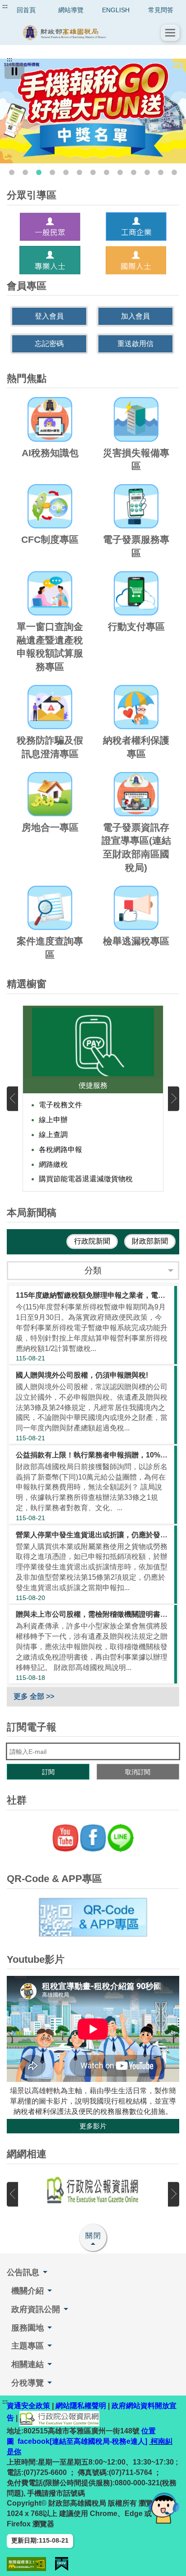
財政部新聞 (150, 1241)
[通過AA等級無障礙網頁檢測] (26, 2564)
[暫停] (14, 71)
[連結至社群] (93, 1838)
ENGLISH (116, 10)
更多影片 (93, 2126)
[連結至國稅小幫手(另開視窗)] (164, 2508)
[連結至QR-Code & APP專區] (93, 1917)
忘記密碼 (49, 344)
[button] (170, 33)
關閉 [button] (93, 2236)
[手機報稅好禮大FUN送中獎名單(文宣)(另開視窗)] (93, 111)
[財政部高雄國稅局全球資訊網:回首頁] (84, 33)
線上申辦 (53, 1120)
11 (147, 172)
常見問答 (161, 10)
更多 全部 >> (34, 1696)
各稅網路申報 (60, 1149)
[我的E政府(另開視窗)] (62, 2564)
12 (161, 172)
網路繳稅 (53, 1164)
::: (5, 6)
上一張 (12, 1098)
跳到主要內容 (24, 6)
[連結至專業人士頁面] (50, 260)
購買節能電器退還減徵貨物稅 (86, 1179)
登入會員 (49, 316)
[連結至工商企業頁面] (136, 227)
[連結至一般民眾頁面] (50, 227)
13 (174, 172)
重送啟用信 (135, 344)
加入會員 (135, 316)
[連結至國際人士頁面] (136, 260)
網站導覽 (71, 10)
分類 (93, 1270)
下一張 (174, 1098)
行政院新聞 (92, 1241)
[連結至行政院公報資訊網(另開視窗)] (59, 2418)
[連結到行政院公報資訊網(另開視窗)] (93, 2191)
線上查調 (53, 1135)
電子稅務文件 (60, 1105)
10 (134, 172)
